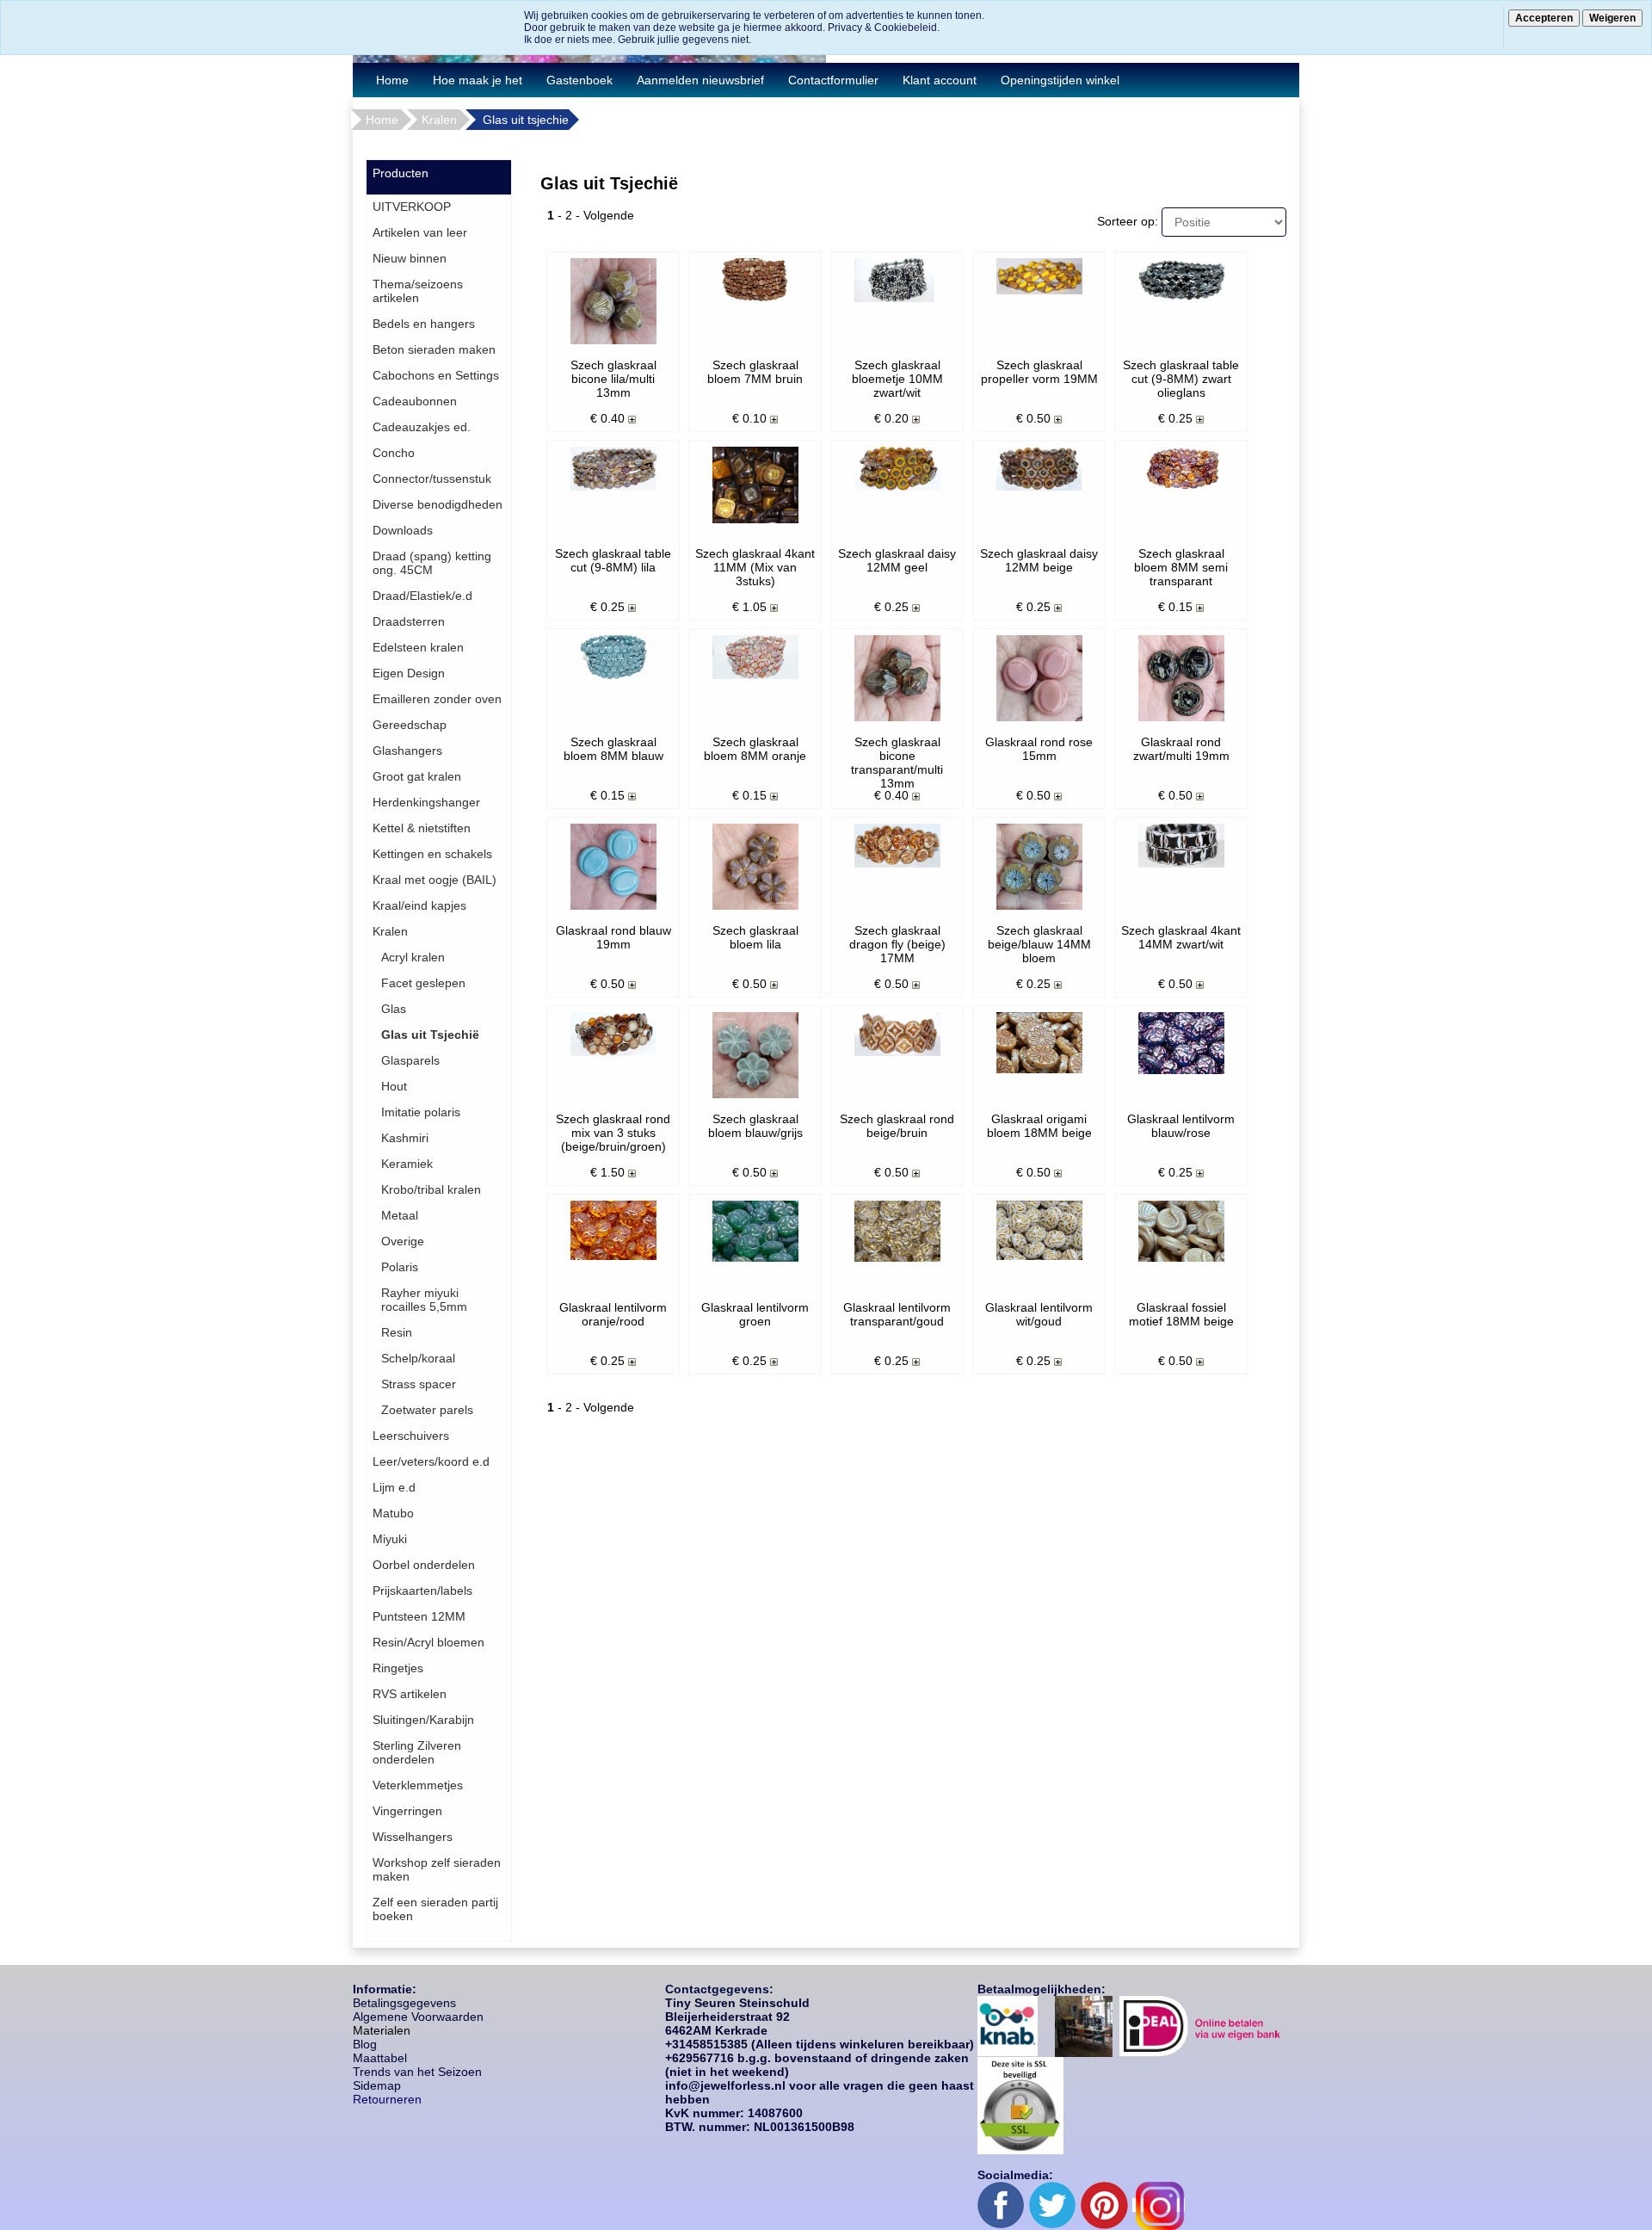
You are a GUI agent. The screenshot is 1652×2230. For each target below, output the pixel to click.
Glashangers (407, 751)
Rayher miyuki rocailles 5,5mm (424, 1300)
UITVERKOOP (412, 207)
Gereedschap (410, 725)
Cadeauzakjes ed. (422, 427)
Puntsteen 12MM (419, 1616)
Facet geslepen (423, 983)
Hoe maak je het (478, 80)
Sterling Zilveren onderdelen (417, 1752)
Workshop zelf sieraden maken (437, 1869)
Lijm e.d (394, 1487)
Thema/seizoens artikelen (418, 291)
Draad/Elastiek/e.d (422, 596)
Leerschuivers (411, 1436)
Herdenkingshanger (426, 802)
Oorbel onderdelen (424, 1565)
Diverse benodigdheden (438, 504)
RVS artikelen (410, 1694)
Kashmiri (405, 1138)
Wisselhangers (413, 1837)
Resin (397, 1332)
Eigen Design (409, 673)
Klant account (940, 80)
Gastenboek (579, 80)
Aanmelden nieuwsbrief (700, 80)
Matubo (393, 1513)
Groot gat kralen (417, 776)
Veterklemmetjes (418, 1785)
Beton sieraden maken (434, 349)
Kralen (439, 120)
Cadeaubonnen (415, 401)
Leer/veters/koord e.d (431, 1461)
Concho (394, 453)
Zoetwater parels (427, 1410)
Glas (394, 1009)
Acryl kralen (413, 957)
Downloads (403, 530)
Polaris (400, 1267)
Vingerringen (407, 1811)
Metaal (400, 1215)
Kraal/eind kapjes (419, 905)
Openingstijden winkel (1060, 80)
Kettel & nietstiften (422, 828)
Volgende (609, 215)
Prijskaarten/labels (422, 1591)
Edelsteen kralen (418, 647)
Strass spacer (419, 1384)
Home (392, 80)
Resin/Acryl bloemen (428, 1642)
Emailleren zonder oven (437, 699)
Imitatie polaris (421, 1112)
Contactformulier (833, 80)
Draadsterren (409, 621)
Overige (403, 1241)
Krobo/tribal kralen (431, 1189)
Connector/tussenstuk (432, 479)
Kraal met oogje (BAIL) (435, 880)
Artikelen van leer (420, 232)
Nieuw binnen (410, 258)
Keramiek (407, 1164)
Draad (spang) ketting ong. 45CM (432, 563)
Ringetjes (398, 1668)
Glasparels (410, 1060)
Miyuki (390, 1539)
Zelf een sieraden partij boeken (435, 1909)
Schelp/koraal (418, 1358)
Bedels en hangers (424, 324)
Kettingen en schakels (432, 854)
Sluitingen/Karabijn (423, 1720)
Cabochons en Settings (436, 375)
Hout (394, 1086)
